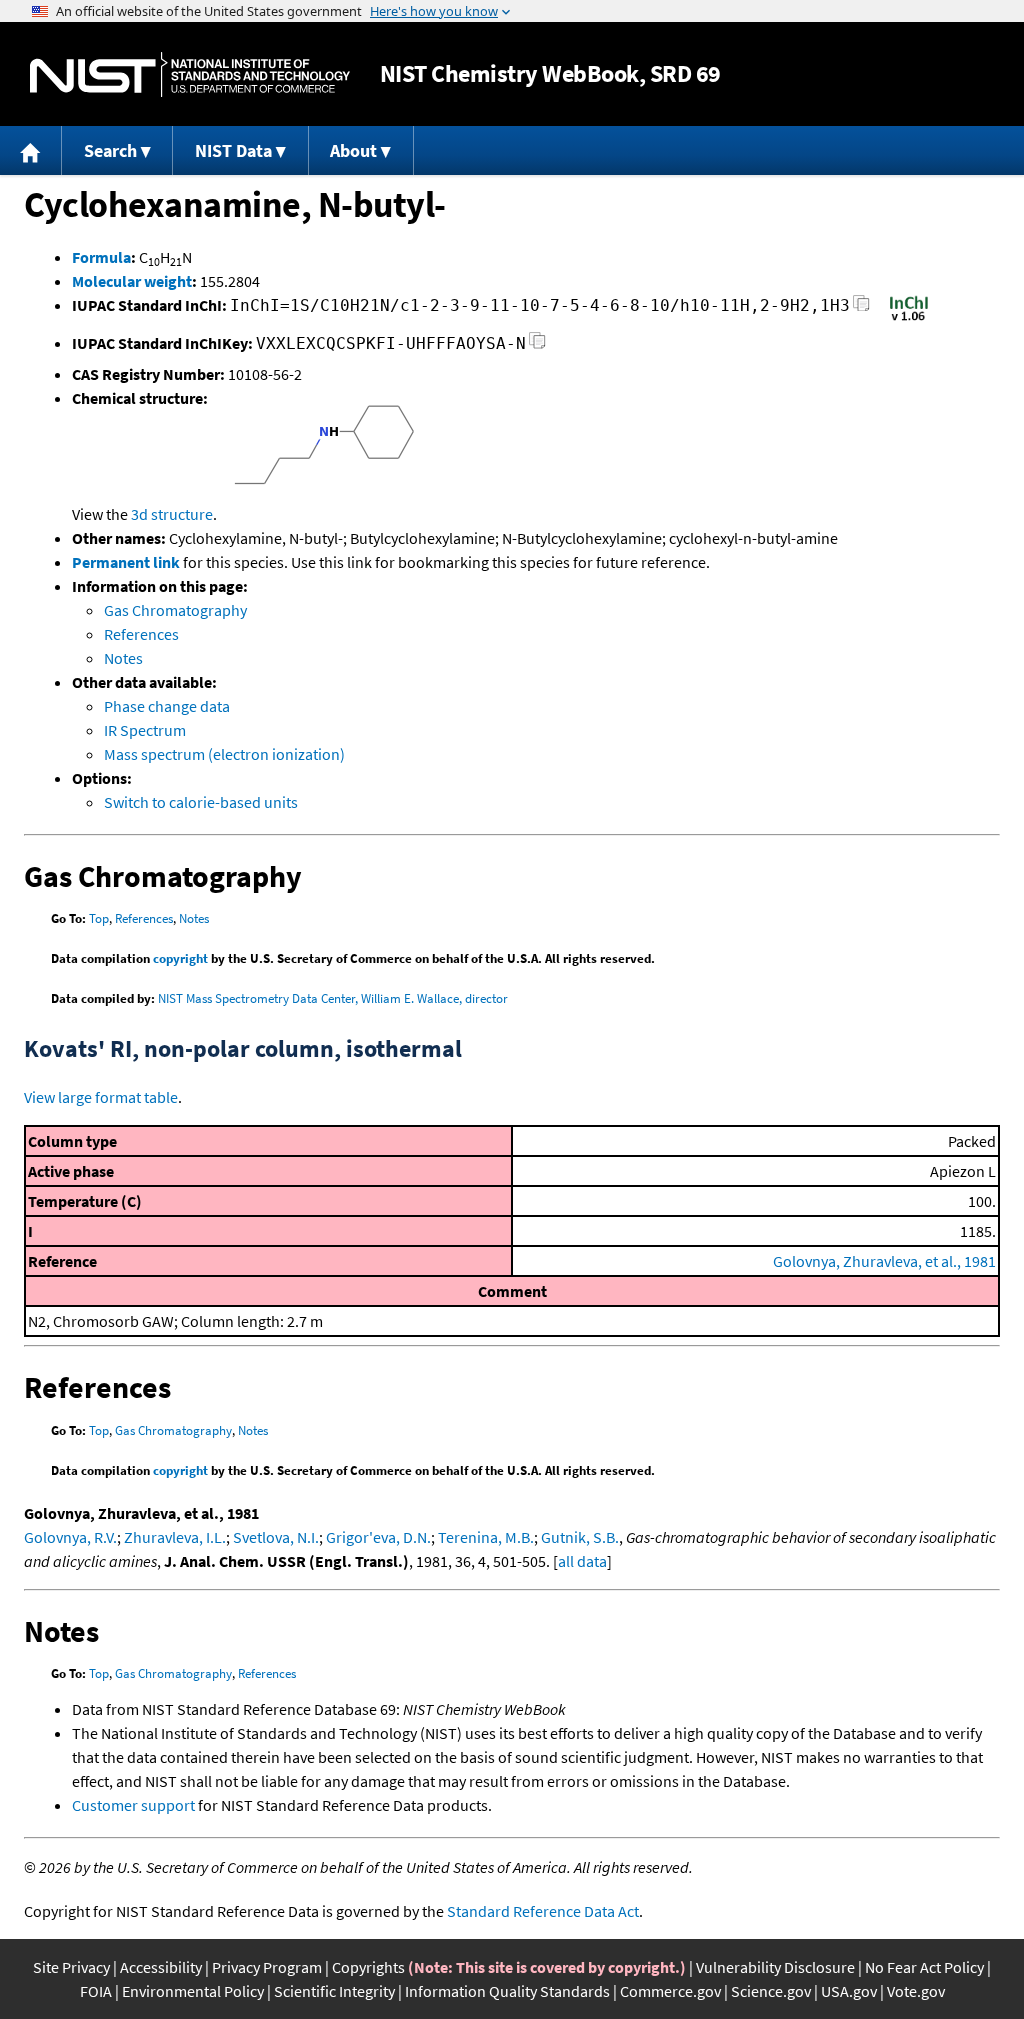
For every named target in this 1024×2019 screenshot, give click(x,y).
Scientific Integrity (334, 1991)
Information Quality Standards (507, 1991)
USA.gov (849, 1991)
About (353, 150)
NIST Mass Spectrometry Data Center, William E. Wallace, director (333, 998)
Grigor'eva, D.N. (378, 1537)
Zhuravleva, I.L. (175, 1537)
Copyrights (368, 1967)
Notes (123, 658)
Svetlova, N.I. (276, 1537)
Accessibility (161, 1967)
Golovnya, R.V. (70, 1537)
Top (99, 918)
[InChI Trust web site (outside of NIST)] (909, 319)
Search (110, 150)
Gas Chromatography (175, 610)
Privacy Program (267, 1967)
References (141, 634)
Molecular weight (132, 281)
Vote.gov (916, 1991)
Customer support (133, 1805)
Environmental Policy (193, 1991)
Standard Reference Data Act (543, 1911)
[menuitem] (31, 150)
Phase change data (167, 706)
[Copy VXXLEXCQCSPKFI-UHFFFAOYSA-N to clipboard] (537, 346)
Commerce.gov (670, 1991)
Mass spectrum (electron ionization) (224, 754)
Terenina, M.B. (486, 1537)
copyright (180, 958)
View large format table (101, 1097)
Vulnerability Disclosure (775, 1967)
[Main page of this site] (31, 150)
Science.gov (771, 1991)
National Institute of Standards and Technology (190, 74)
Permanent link (126, 562)
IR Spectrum (145, 730)
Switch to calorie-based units (201, 802)
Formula (101, 257)
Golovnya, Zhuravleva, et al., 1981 (884, 1261)
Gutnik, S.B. (580, 1537)
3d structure (172, 514)
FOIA (96, 1991)
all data (582, 1561)
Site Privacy (71, 1967)
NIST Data (233, 150)
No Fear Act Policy (924, 1967)
